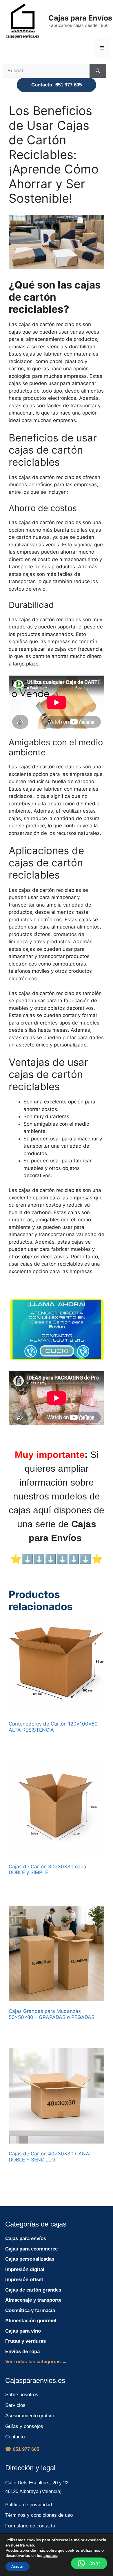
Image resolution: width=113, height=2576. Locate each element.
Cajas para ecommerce (31, 2249)
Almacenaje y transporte (33, 2300)
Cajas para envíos (26, 2238)
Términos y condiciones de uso (39, 2515)
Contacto (15, 2437)
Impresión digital (25, 2269)
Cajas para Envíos (80, 18)
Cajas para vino (23, 2331)
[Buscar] (98, 71)
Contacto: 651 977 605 (57, 85)
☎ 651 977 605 (22, 2449)
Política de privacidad (29, 2505)
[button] (89, 2563)
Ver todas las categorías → (36, 2362)
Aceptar (18, 2566)
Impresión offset (24, 2280)
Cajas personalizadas (30, 2259)
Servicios (15, 2405)
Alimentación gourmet (31, 2321)
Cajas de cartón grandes (33, 2290)
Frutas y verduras (25, 2341)
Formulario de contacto (30, 2526)
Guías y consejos (24, 2426)
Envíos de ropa (22, 2352)
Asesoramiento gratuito (30, 2416)
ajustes (50, 2556)
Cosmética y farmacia (30, 2310)
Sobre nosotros (22, 2395)
